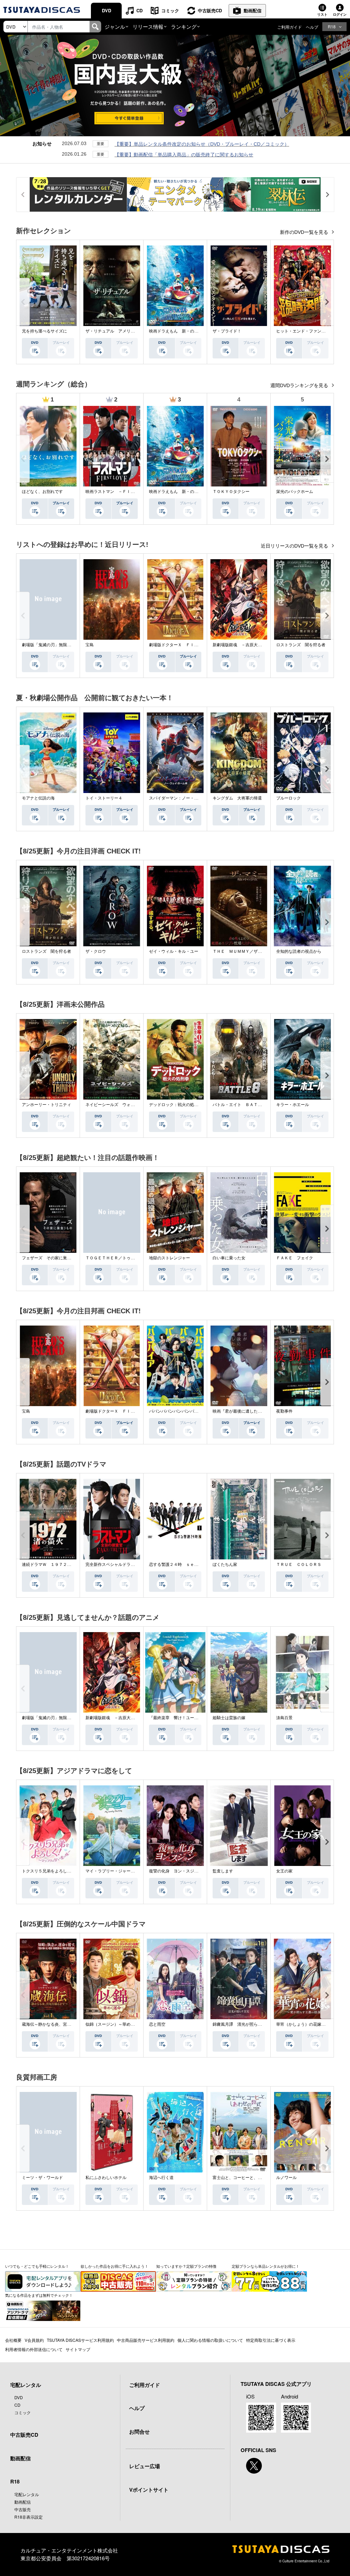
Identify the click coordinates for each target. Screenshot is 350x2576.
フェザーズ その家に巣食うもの (53, 1258)
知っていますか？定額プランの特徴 (186, 2266)
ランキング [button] (184, 26)
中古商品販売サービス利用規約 (146, 2340)
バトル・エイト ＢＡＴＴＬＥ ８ (245, 1105)
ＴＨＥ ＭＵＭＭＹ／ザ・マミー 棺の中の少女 (258, 951)
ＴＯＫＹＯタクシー (231, 492)
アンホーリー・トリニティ (46, 1105)
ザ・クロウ (96, 951)
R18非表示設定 (29, 2517)
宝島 (90, 645)
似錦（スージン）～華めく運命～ (116, 2024)
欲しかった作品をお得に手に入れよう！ (115, 2266)
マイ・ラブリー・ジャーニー (112, 1871)
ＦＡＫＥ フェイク (295, 1258)
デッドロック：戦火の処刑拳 (176, 1105)
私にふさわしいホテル (106, 2178)
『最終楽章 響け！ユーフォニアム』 (184, 1718)
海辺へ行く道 (161, 2178)
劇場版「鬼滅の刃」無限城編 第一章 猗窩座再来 (66, 645)
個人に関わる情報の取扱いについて (210, 2340)
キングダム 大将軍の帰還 (237, 798)
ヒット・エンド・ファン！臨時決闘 (309, 331)
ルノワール (286, 2178)
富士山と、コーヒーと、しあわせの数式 (250, 2178)
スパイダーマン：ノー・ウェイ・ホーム (186, 798)
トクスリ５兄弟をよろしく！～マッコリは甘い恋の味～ (73, 1871)
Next (327, 302)
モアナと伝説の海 (38, 798)
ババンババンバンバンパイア (176, 1411)
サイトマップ (78, 2349)
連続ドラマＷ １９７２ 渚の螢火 (55, 1565)
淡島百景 (284, 1718)
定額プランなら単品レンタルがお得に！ (266, 2266)
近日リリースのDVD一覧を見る (295, 546)
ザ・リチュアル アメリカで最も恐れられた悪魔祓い (135, 331)
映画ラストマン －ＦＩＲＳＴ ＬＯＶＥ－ (126, 492)
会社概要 (13, 2340)
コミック (170, 10)
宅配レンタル (27, 2494)
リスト (322, 14)
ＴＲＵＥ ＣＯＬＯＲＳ (299, 1565)
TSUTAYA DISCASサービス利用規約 (80, 2340)
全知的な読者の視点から (299, 951)
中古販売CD (210, 10)
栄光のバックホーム (295, 492)
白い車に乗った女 (229, 1258)
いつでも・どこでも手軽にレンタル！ (37, 2266)
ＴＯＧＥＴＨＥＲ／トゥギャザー (116, 1258)
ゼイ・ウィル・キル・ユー (174, 951)
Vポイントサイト (149, 2490)
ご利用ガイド (290, 27)
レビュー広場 (145, 2466)
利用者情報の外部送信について (34, 2349)
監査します (223, 1871)
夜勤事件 (284, 1411)
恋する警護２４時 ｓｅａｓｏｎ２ (182, 1565)
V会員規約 (34, 2340)
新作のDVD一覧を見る (305, 232)
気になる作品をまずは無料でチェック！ (39, 2295)
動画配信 (253, 10)
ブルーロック (288, 798)
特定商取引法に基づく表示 (271, 2340)
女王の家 (284, 1871)
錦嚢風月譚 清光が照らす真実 (241, 2024)
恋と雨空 (157, 2024)
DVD (106, 10)
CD (139, 10)
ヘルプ (312, 27)
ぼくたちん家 (225, 1565)
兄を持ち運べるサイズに (44, 331)
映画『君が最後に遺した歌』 (239, 1411)
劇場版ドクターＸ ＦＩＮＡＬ (178, 645)
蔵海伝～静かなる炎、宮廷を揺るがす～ (59, 2024)
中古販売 (23, 2509)
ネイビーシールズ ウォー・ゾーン (118, 1105)
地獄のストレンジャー (170, 1258)
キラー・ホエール (293, 1105)
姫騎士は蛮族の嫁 (229, 1718)
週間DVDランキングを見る (300, 385)
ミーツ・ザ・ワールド (42, 2178)
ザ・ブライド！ (227, 331)
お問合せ (139, 2432)
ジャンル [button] (115, 26)
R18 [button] (332, 26)
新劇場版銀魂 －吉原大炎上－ (241, 645)
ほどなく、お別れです (42, 492)
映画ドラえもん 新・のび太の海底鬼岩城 (188, 331)
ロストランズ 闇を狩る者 (301, 645)
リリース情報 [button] (148, 26)
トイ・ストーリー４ (104, 798)
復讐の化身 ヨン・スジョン (176, 1871)
